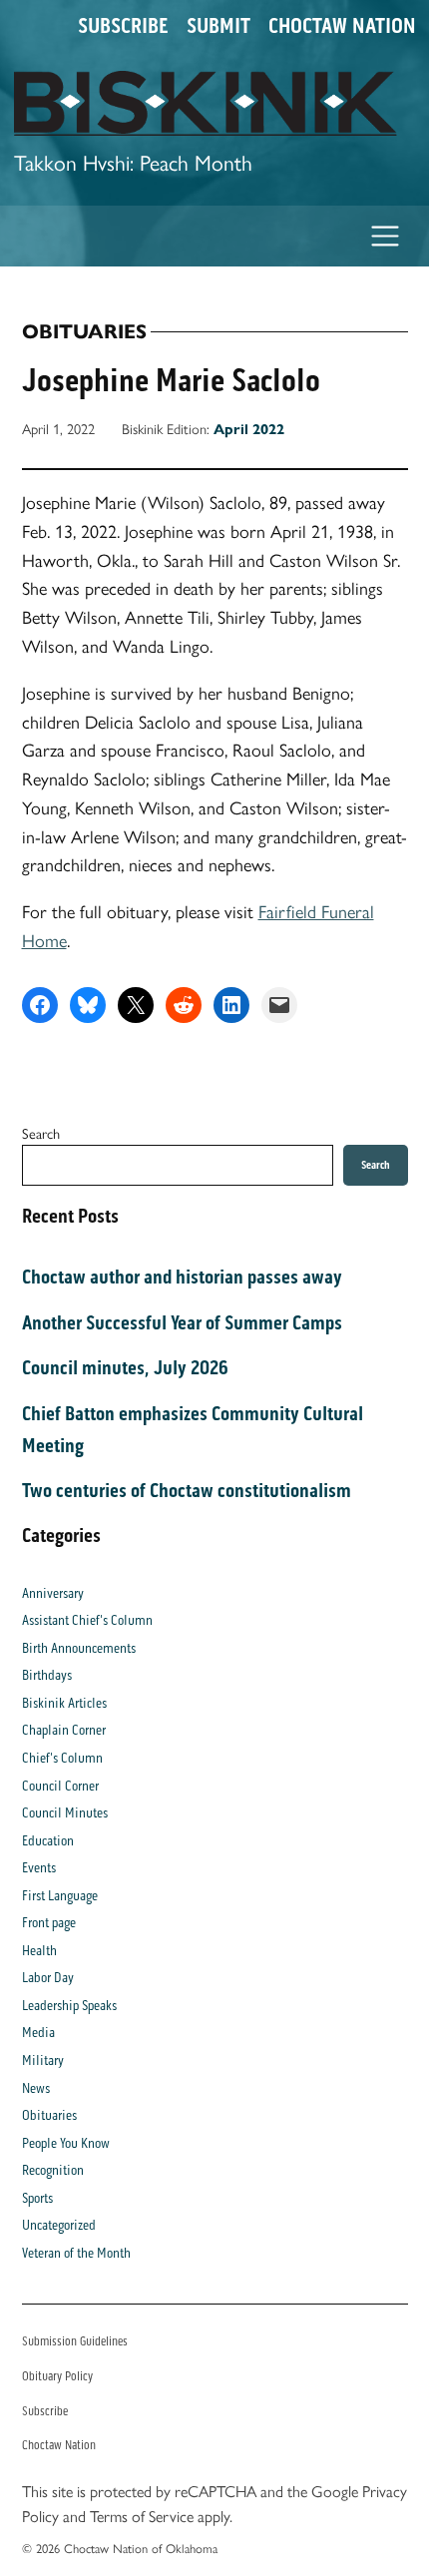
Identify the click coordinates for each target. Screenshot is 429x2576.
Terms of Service (142, 2516)
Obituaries (84, 332)
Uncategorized (59, 2225)
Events (39, 1868)
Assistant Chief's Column (87, 1620)
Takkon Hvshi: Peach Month (133, 161)
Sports (37, 2198)
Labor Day (48, 1978)
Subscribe (123, 26)
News (36, 2088)
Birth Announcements (79, 1648)
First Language (60, 1896)
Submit (218, 26)
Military (43, 2061)
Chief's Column (62, 1758)
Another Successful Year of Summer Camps (182, 1322)
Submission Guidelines (75, 2341)
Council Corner (60, 1786)
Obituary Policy (57, 2376)
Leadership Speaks (69, 2006)
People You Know (66, 2143)
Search (41, 1133)
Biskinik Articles (64, 1703)
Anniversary (53, 1593)
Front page (49, 1923)
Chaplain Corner (64, 1730)
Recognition (53, 2170)
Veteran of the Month (76, 2253)
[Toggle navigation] (386, 236)
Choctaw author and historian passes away (182, 1277)
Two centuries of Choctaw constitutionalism (187, 1490)
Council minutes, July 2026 (125, 1367)
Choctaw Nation (342, 26)
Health (39, 1951)
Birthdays (47, 1675)
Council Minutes (65, 1813)
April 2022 (249, 429)
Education (48, 1841)
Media (38, 2033)
